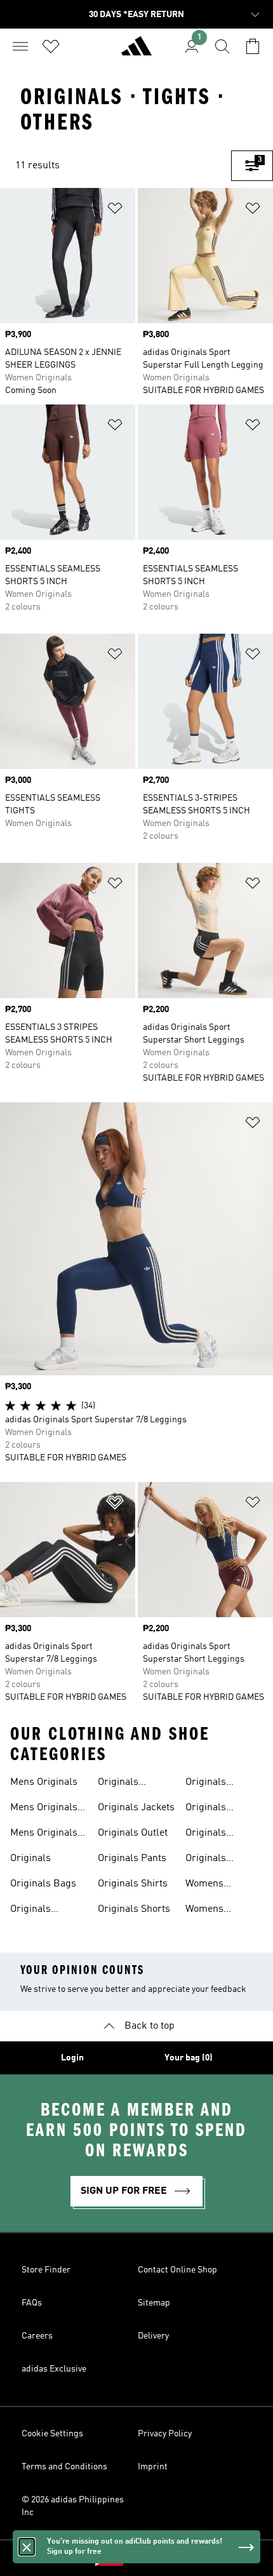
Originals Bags (43, 1884)
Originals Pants (132, 1859)
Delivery (153, 2336)
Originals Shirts (133, 1884)
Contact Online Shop (177, 2270)
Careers (37, 2336)
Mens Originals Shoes (44, 1809)
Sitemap (154, 2303)
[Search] (222, 46)
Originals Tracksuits (209, 1834)
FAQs (32, 2303)
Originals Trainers (206, 1860)
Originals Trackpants (210, 1809)
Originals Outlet (133, 1833)
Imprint (153, 2467)
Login (72, 2058)
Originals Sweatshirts (212, 1784)
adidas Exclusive (54, 2369)
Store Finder (46, 2270)
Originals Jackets (136, 1808)
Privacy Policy (165, 2434)
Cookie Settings (52, 2434)
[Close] (27, 2547)
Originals (30, 1859)
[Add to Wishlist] (115, 210)
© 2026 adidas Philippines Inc (73, 2506)
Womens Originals (206, 1885)
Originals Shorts (134, 1909)
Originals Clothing (30, 1911)
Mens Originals (44, 1782)
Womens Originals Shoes (220, 1911)
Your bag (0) (189, 2058)
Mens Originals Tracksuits (44, 1834)
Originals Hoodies (118, 1784)
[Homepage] (136, 51)
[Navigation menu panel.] (20, 46)
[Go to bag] (253, 46)
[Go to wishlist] (51, 46)
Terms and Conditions (64, 2467)
